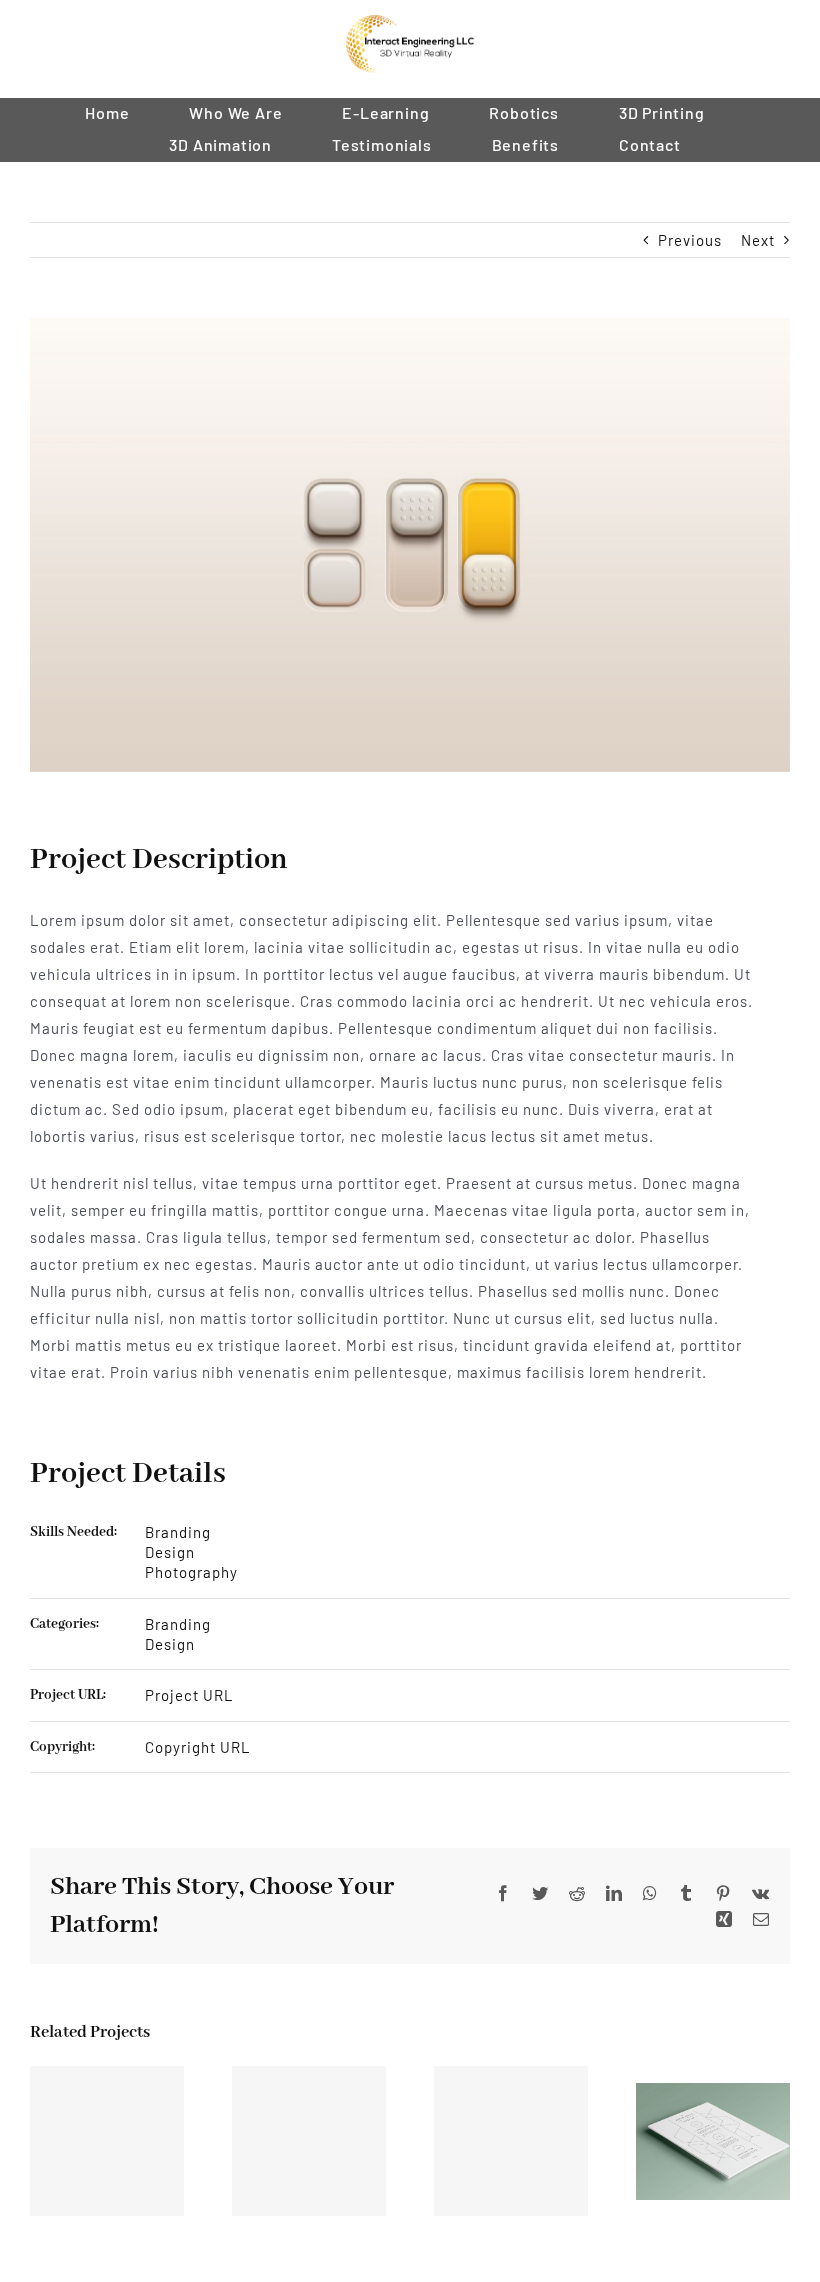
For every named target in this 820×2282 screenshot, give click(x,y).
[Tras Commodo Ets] (713, 2139)
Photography (191, 1572)
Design (170, 1552)
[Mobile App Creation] (309, 2141)
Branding (178, 1532)
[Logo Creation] (511, 2141)
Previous (690, 240)
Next (758, 240)
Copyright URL (198, 1747)
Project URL (189, 1695)
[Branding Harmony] (107, 2141)
